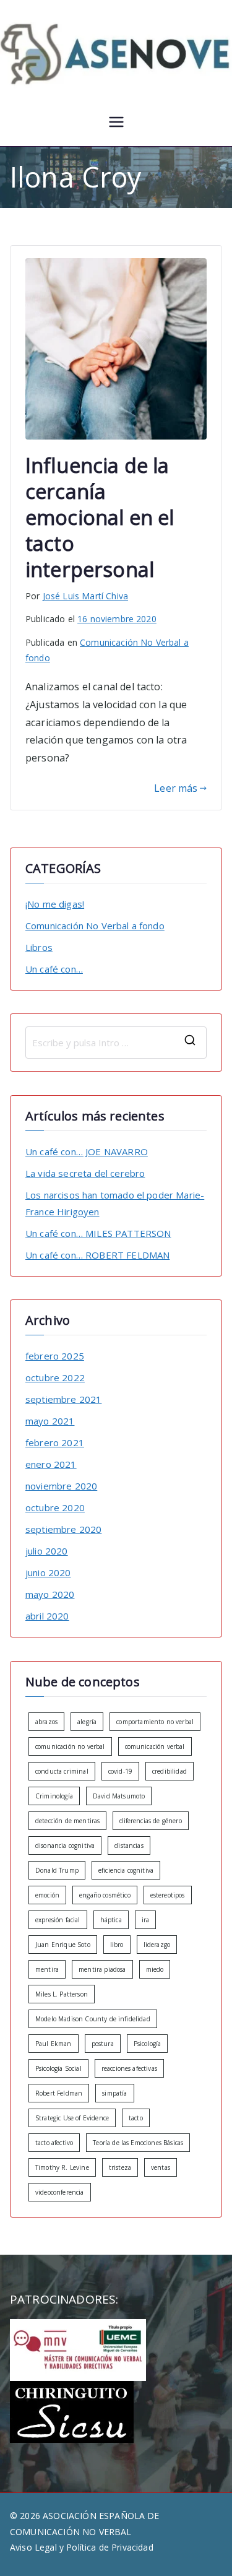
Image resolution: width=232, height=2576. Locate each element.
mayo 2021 (50, 1421)
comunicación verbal (155, 1746)
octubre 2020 (55, 1507)
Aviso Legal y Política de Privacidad (82, 2547)
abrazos (46, 1722)
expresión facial (58, 1920)
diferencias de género (150, 1821)
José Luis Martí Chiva (85, 596)
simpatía (114, 2093)
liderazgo (157, 1945)
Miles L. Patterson (62, 1994)
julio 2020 (47, 1551)
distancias (129, 1845)
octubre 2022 (55, 1377)
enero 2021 (51, 1464)
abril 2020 (47, 1616)
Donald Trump (57, 1870)
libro (117, 1945)
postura (103, 2044)
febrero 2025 (55, 1356)
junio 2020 (48, 1572)
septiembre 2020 (63, 1529)
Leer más (176, 788)
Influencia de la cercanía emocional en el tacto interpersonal (100, 517)
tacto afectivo (54, 2143)
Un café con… (54, 969)
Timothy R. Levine (62, 2167)
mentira (47, 1969)
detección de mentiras (67, 1821)
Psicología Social (58, 2068)
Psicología (148, 2044)
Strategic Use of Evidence (72, 2118)
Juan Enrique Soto (63, 1945)
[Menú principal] (116, 124)
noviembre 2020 (61, 1486)
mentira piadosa (102, 1969)
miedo (155, 1969)
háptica (111, 1920)
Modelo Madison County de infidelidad (93, 2019)
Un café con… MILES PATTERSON (98, 1233)
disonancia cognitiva (65, 1845)
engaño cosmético (105, 1895)
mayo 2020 (50, 1594)
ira (145, 1920)
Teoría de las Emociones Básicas (138, 2143)
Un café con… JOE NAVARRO (87, 1151)
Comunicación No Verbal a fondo (95, 926)
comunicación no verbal (70, 1746)
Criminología (54, 1796)
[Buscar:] (116, 1043)
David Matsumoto (119, 1796)
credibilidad (170, 1771)
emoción (47, 1895)
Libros (39, 947)
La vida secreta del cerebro (85, 1173)
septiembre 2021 (63, 1399)
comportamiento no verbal (155, 1722)
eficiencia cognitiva (126, 1870)
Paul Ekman (54, 2044)
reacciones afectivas (129, 2068)
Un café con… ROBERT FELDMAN (97, 1255)
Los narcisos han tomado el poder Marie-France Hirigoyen (115, 1203)
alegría (87, 1722)
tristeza (120, 2167)
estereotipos (168, 1895)
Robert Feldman (59, 2093)
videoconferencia (60, 2192)
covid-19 (120, 1771)
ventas (161, 2167)
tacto (136, 2118)
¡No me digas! (55, 904)
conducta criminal (62, 1771)
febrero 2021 (55, 1442)
